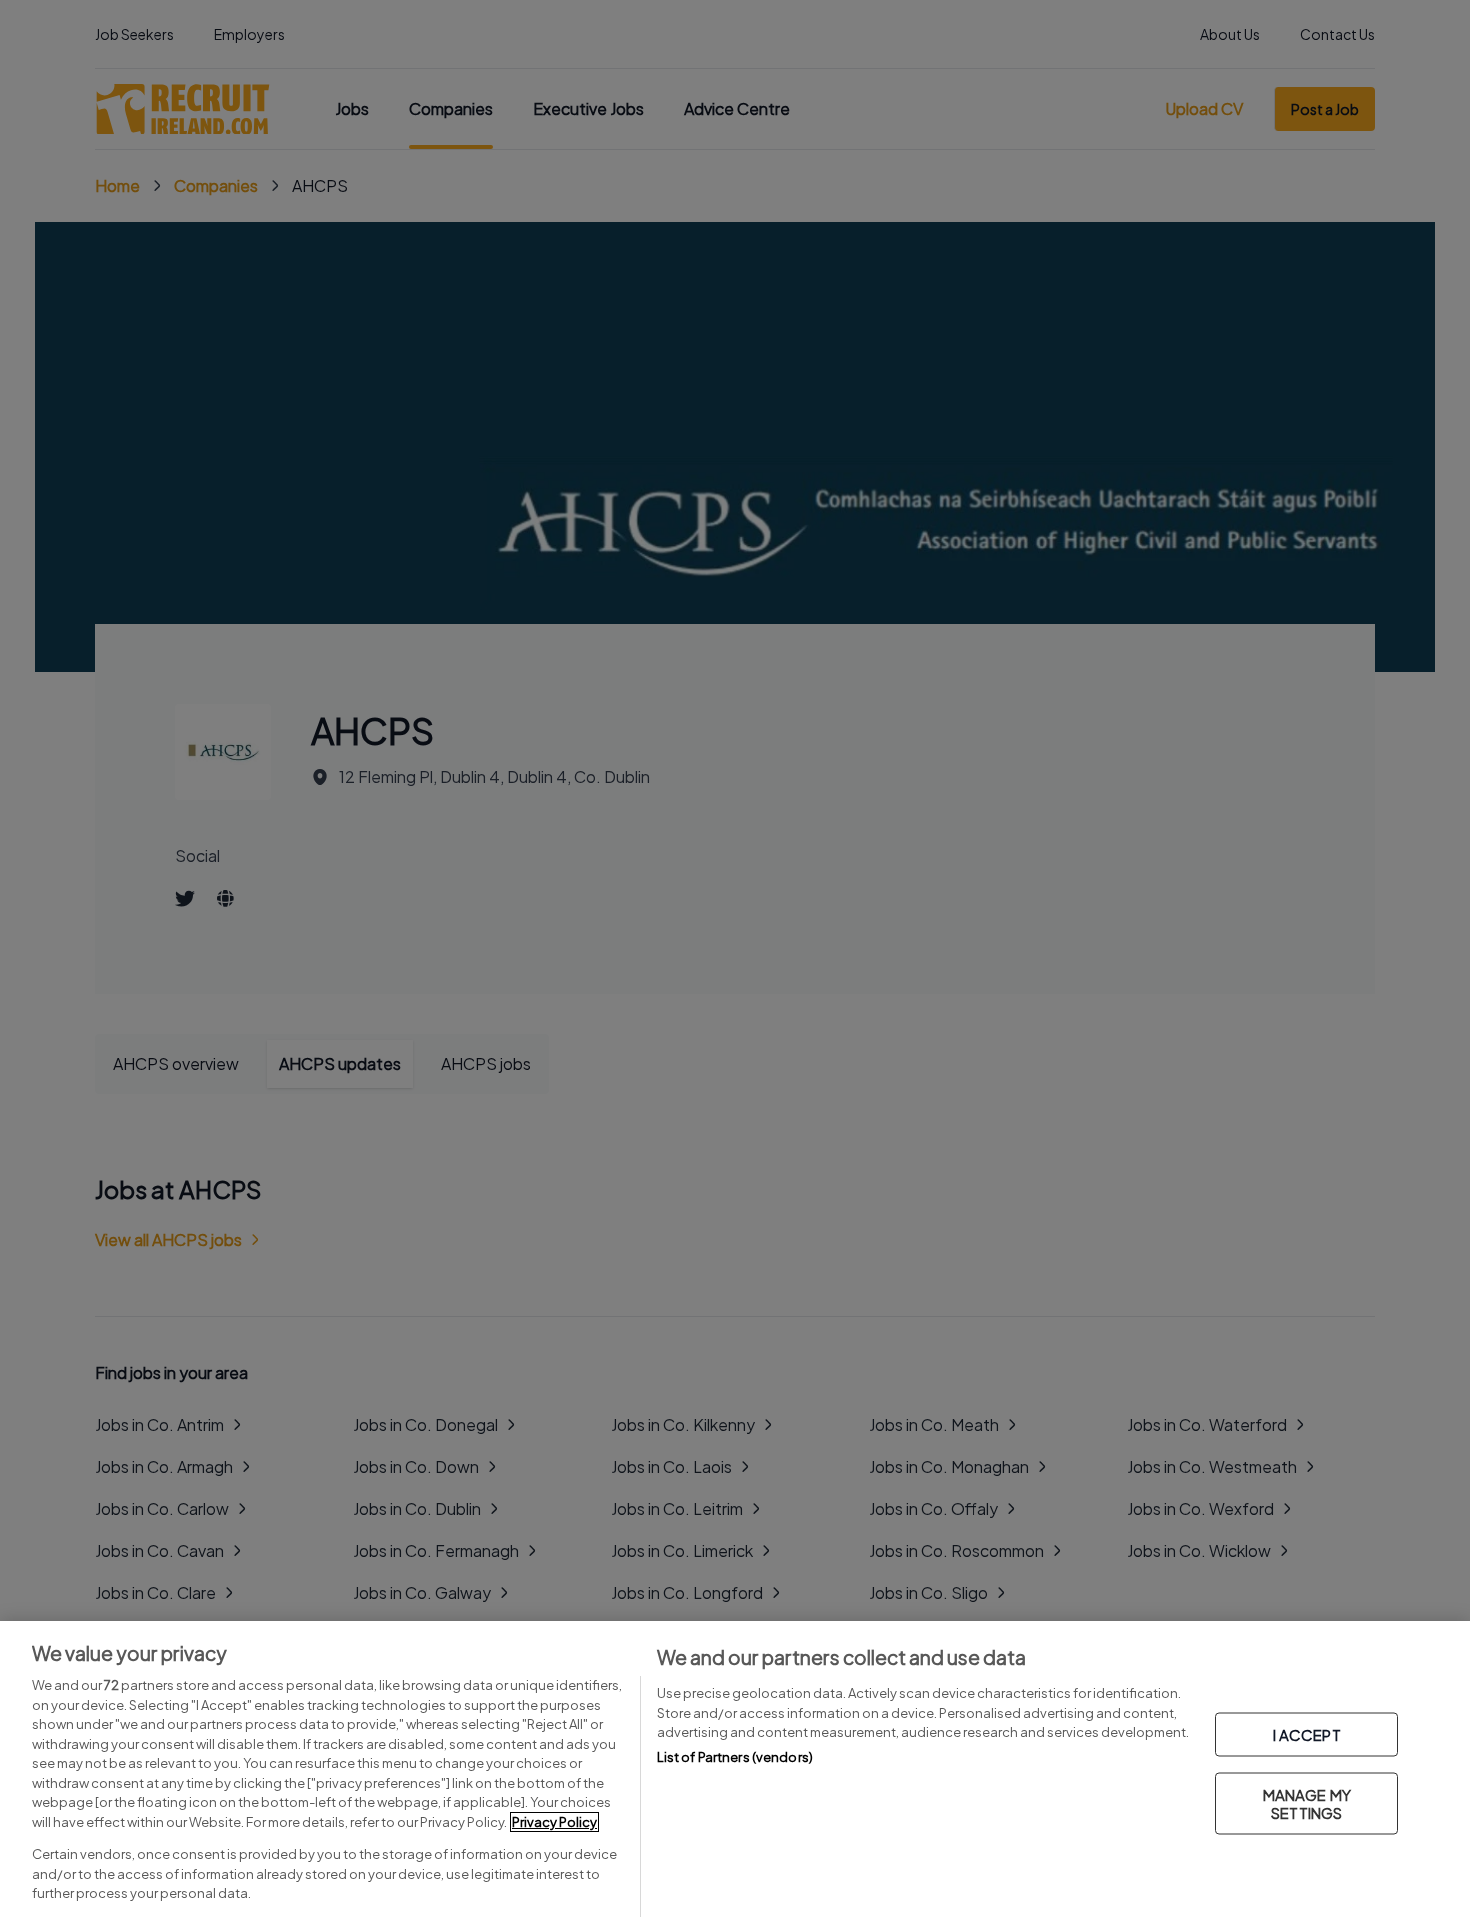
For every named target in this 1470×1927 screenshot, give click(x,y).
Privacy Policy (554, 1822)
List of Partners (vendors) (735, 1757)
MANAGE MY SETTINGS (1307, 1803)
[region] (735, 1774)
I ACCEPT (1307, 1734)
